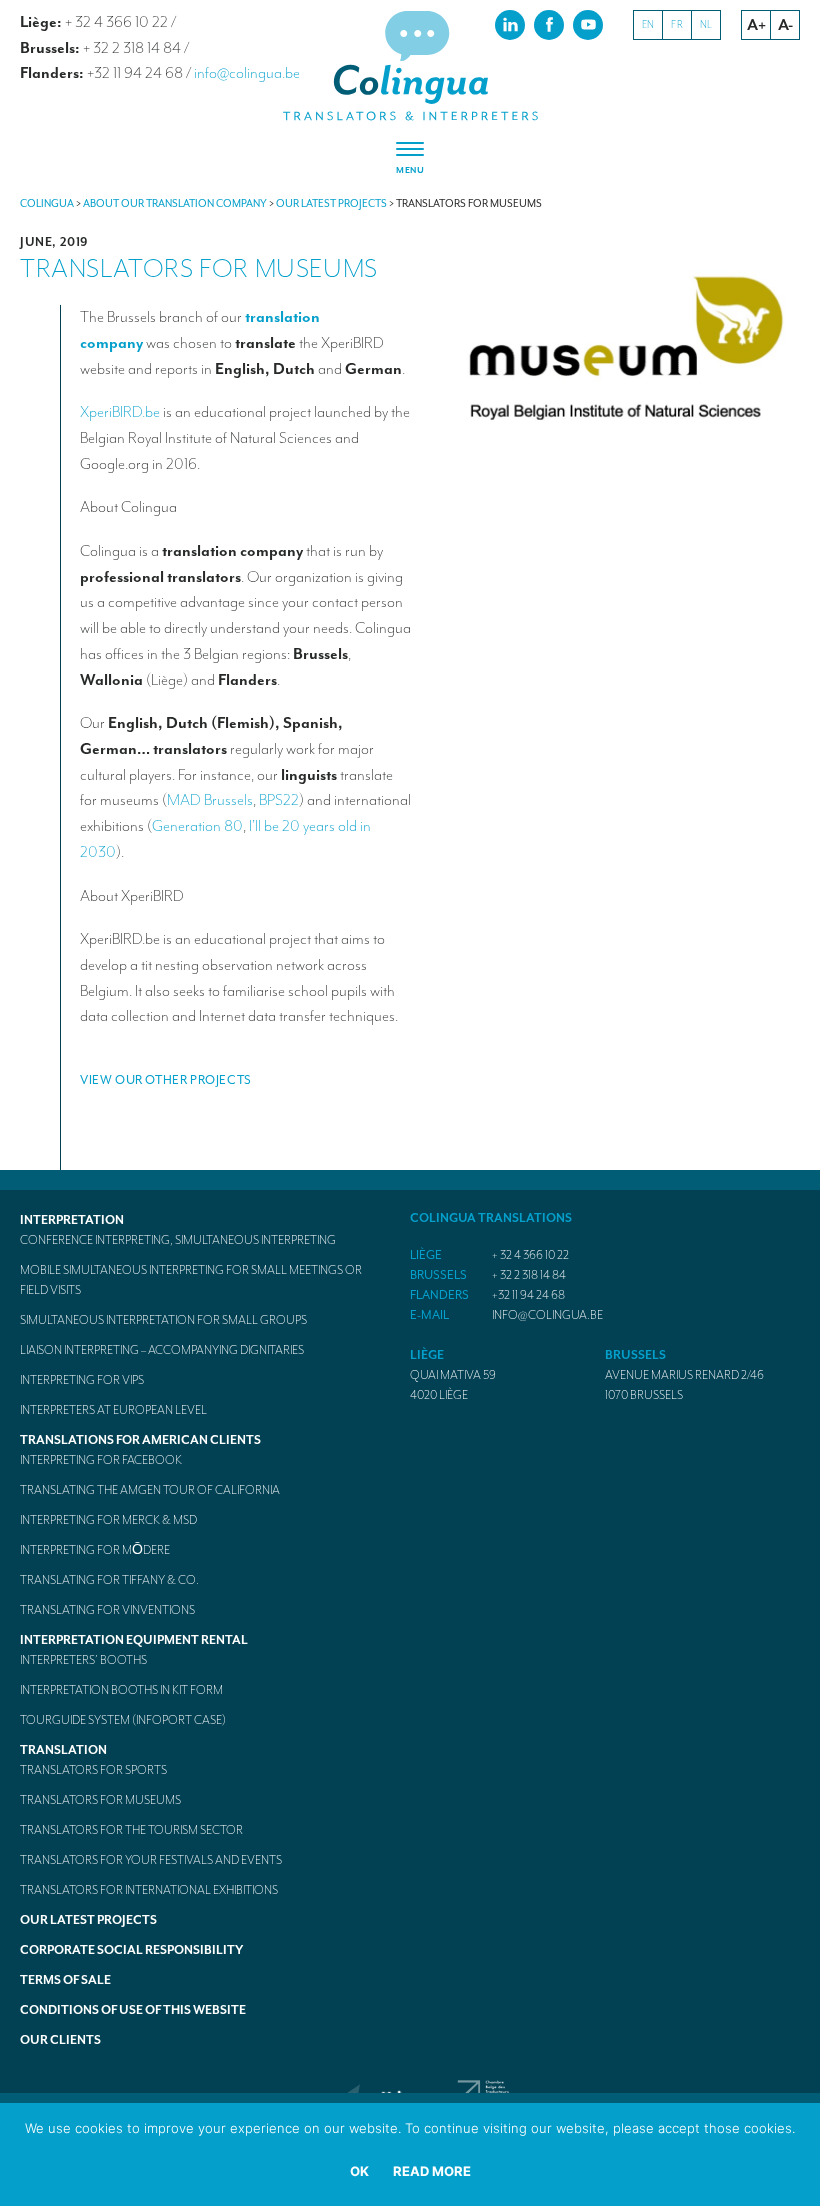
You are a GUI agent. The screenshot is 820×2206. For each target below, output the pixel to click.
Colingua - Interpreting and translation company (410, 66)
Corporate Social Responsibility (131, 1950)
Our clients (60, 2040)
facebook (549, 24)
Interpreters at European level (113, 1410)
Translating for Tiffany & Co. (109, 1580)
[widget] (410, 159)
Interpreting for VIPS (82, 1380)
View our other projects (166, 1080)
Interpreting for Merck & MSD (108, 1520)
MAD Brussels (210, 800)
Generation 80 (197, 826)
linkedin (510, 24)
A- (785, 25)
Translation (63, 1750)
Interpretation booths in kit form (121, 1690)
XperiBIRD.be (120, 412)
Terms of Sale (65, 1980)
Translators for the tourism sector (131, 1830)
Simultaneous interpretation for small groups (163, 1320)
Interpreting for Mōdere (95, 1550)
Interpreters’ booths (83, 1660)
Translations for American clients (140, 1440)
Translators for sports (93, 1770)
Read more (432, 2171)
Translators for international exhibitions (149, 1890)
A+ (756, 25)
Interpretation (72, 1220)
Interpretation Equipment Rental (134, 1640)
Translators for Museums (100, 1800)
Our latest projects (88, 1920)
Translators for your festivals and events (151, 1860)
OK (359, 2171)
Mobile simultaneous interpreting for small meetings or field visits (191, 1280)
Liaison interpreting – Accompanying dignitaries (162, 1350)
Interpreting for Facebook (101, 1460)
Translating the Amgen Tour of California (150, 1490)
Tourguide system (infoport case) (123, 1720)
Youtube (588, 24)
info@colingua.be (247, 73)
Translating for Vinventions (107, 1610)
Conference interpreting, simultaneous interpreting (178, 1240)
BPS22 (279, 800)
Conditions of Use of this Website (133, 2010)
